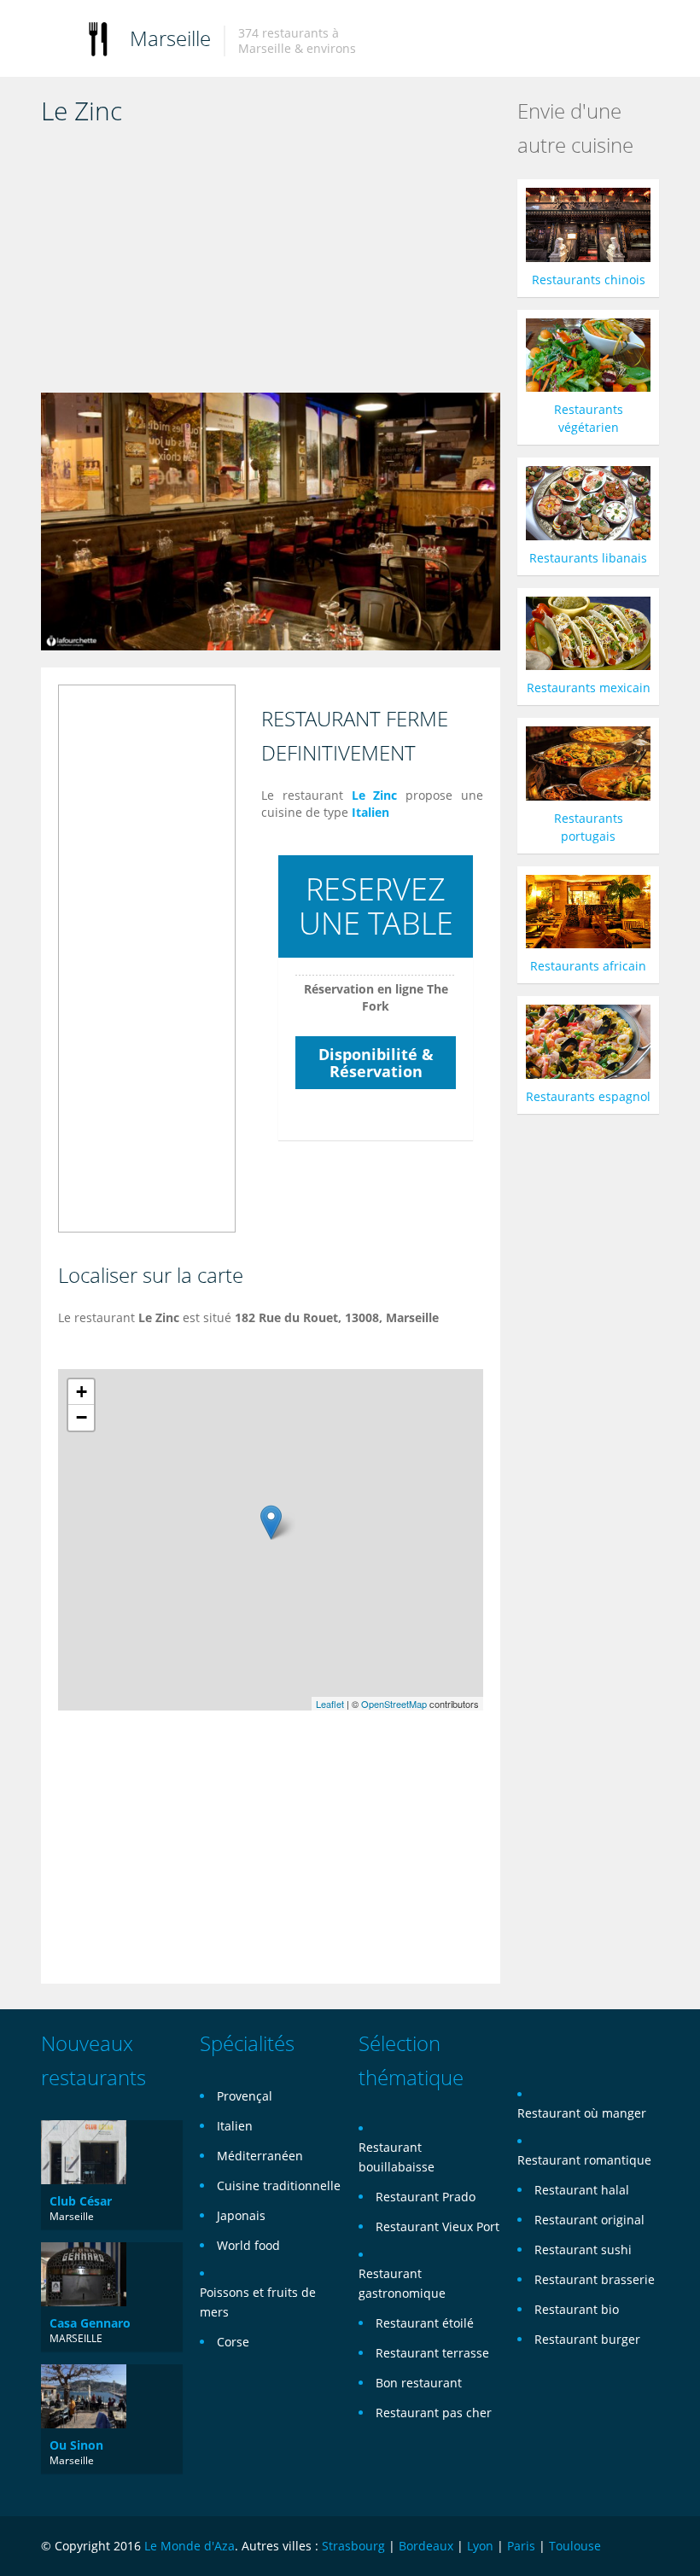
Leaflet (330, 1704)
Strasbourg (353, 2546)
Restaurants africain (588, 966)
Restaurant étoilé (425, 2323)
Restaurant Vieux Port (437, 2226)
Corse (233, 2342)
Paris (521, 2546)
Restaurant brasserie (595, 2279)
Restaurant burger (587, 2339)
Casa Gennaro (90, 2323)
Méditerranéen (260, 2156)
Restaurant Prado (426, 2197)
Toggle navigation (56, 41)
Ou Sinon (76, 2445)
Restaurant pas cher (434, 2413)
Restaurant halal (582, 2190)
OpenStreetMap (394, 1704)
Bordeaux (426, 2546)
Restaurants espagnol (588, 1096)
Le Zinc (375, 795)
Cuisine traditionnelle (279, 2186)
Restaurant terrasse (432, 2353)
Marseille (170, 38)
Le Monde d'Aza (190, 2546)
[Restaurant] (98, 38)
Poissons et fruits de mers (258, 2302)
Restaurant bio (577, 2309)
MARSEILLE (76, 2338)
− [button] (82, 1417)
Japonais (241, 2215)
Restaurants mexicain (589, 688)
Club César (81, 2201)
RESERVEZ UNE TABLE (376, 906)
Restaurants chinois (589, 280)
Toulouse (575, 2546)
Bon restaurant (419, 2383)
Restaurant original (589, 2220)
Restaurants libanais (588, 558)
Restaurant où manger (582, 2113)
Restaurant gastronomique (402, 2283)
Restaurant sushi (583, 2250)
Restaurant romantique (584, 2160)
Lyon (480, 2546)
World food (248, 2245)
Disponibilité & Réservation (376, 1063)
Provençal (245, 2096)
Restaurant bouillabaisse (397, 2157)
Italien (370, 812)
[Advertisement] (271, 265)
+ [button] (82, 1392)
